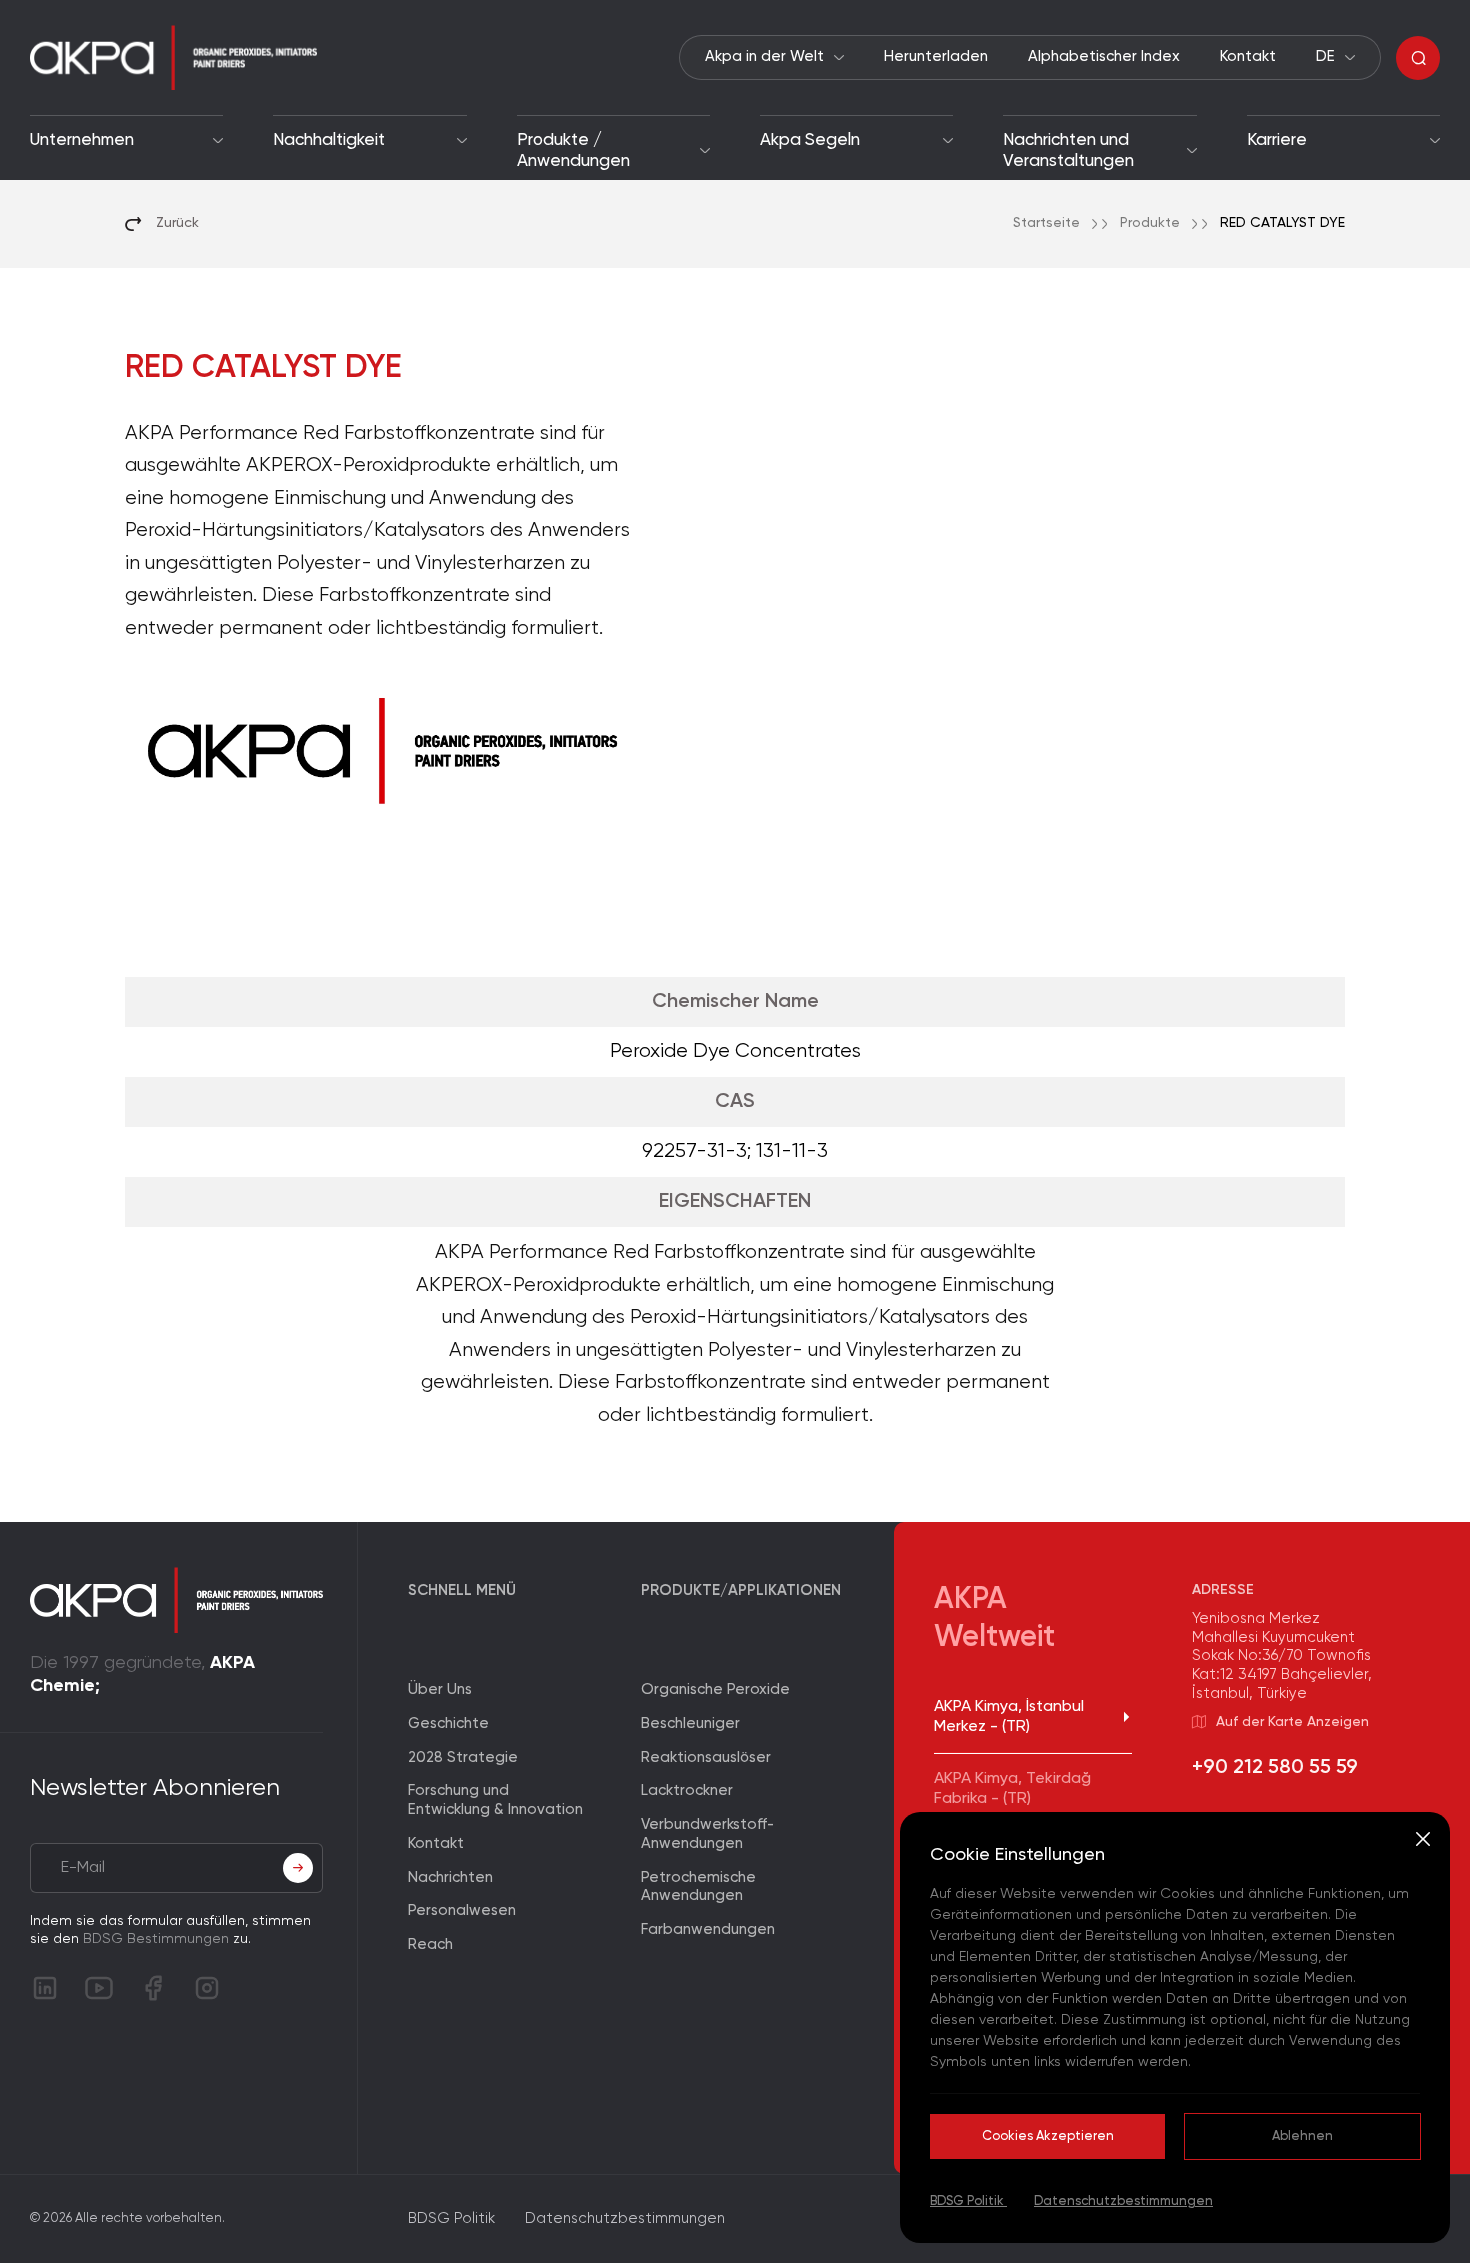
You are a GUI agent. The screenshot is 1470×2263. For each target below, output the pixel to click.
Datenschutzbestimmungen (1123, 2201)
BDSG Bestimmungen (156, 1939)
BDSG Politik (968, 2201)
